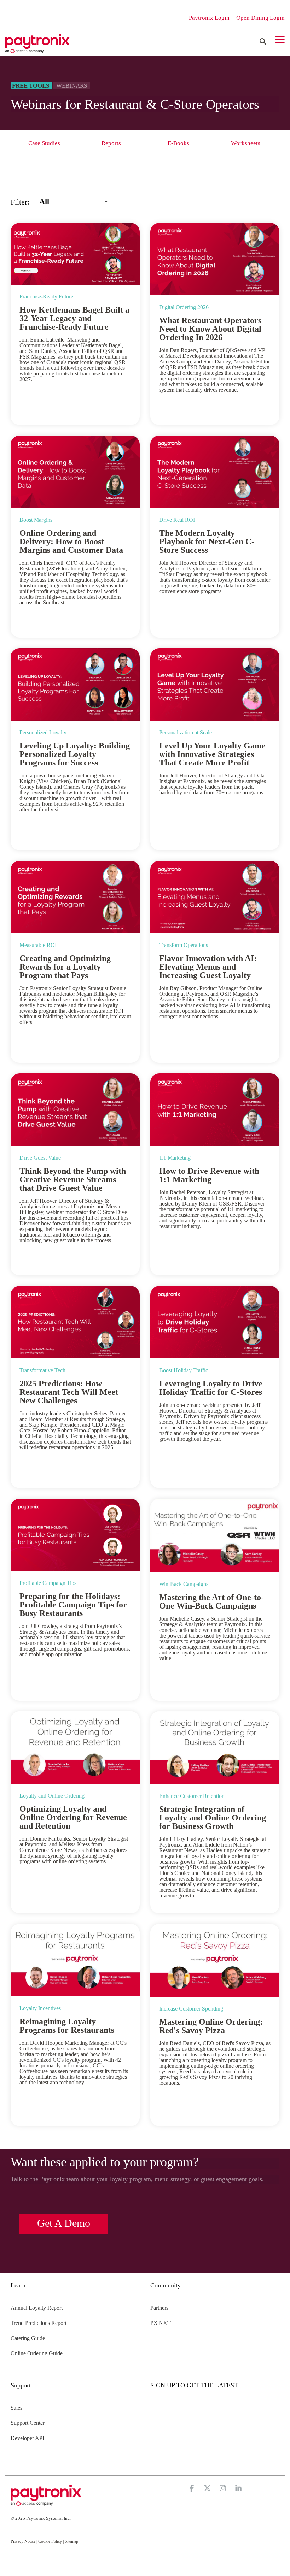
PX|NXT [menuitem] (161, 2323)
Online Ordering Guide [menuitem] (37, 2353)
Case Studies (44, 143)
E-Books (178, 143)
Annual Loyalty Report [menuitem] (37, 2308)
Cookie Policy (50, 2541)
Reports (111, 143)
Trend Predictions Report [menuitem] (39, 2323)
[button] (280, 39)
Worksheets (246, 143)
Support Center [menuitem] (28, 2423)
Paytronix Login (209, 18)
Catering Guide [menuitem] (28, 2338)
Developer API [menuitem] (27, 2438)
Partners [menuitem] (159, 2308)
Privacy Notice (23, 2541)
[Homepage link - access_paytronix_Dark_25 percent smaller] (46, 2502)
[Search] (263, 41)
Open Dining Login (260, 18)
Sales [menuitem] (16, 2408)
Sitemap (71, 2541)
